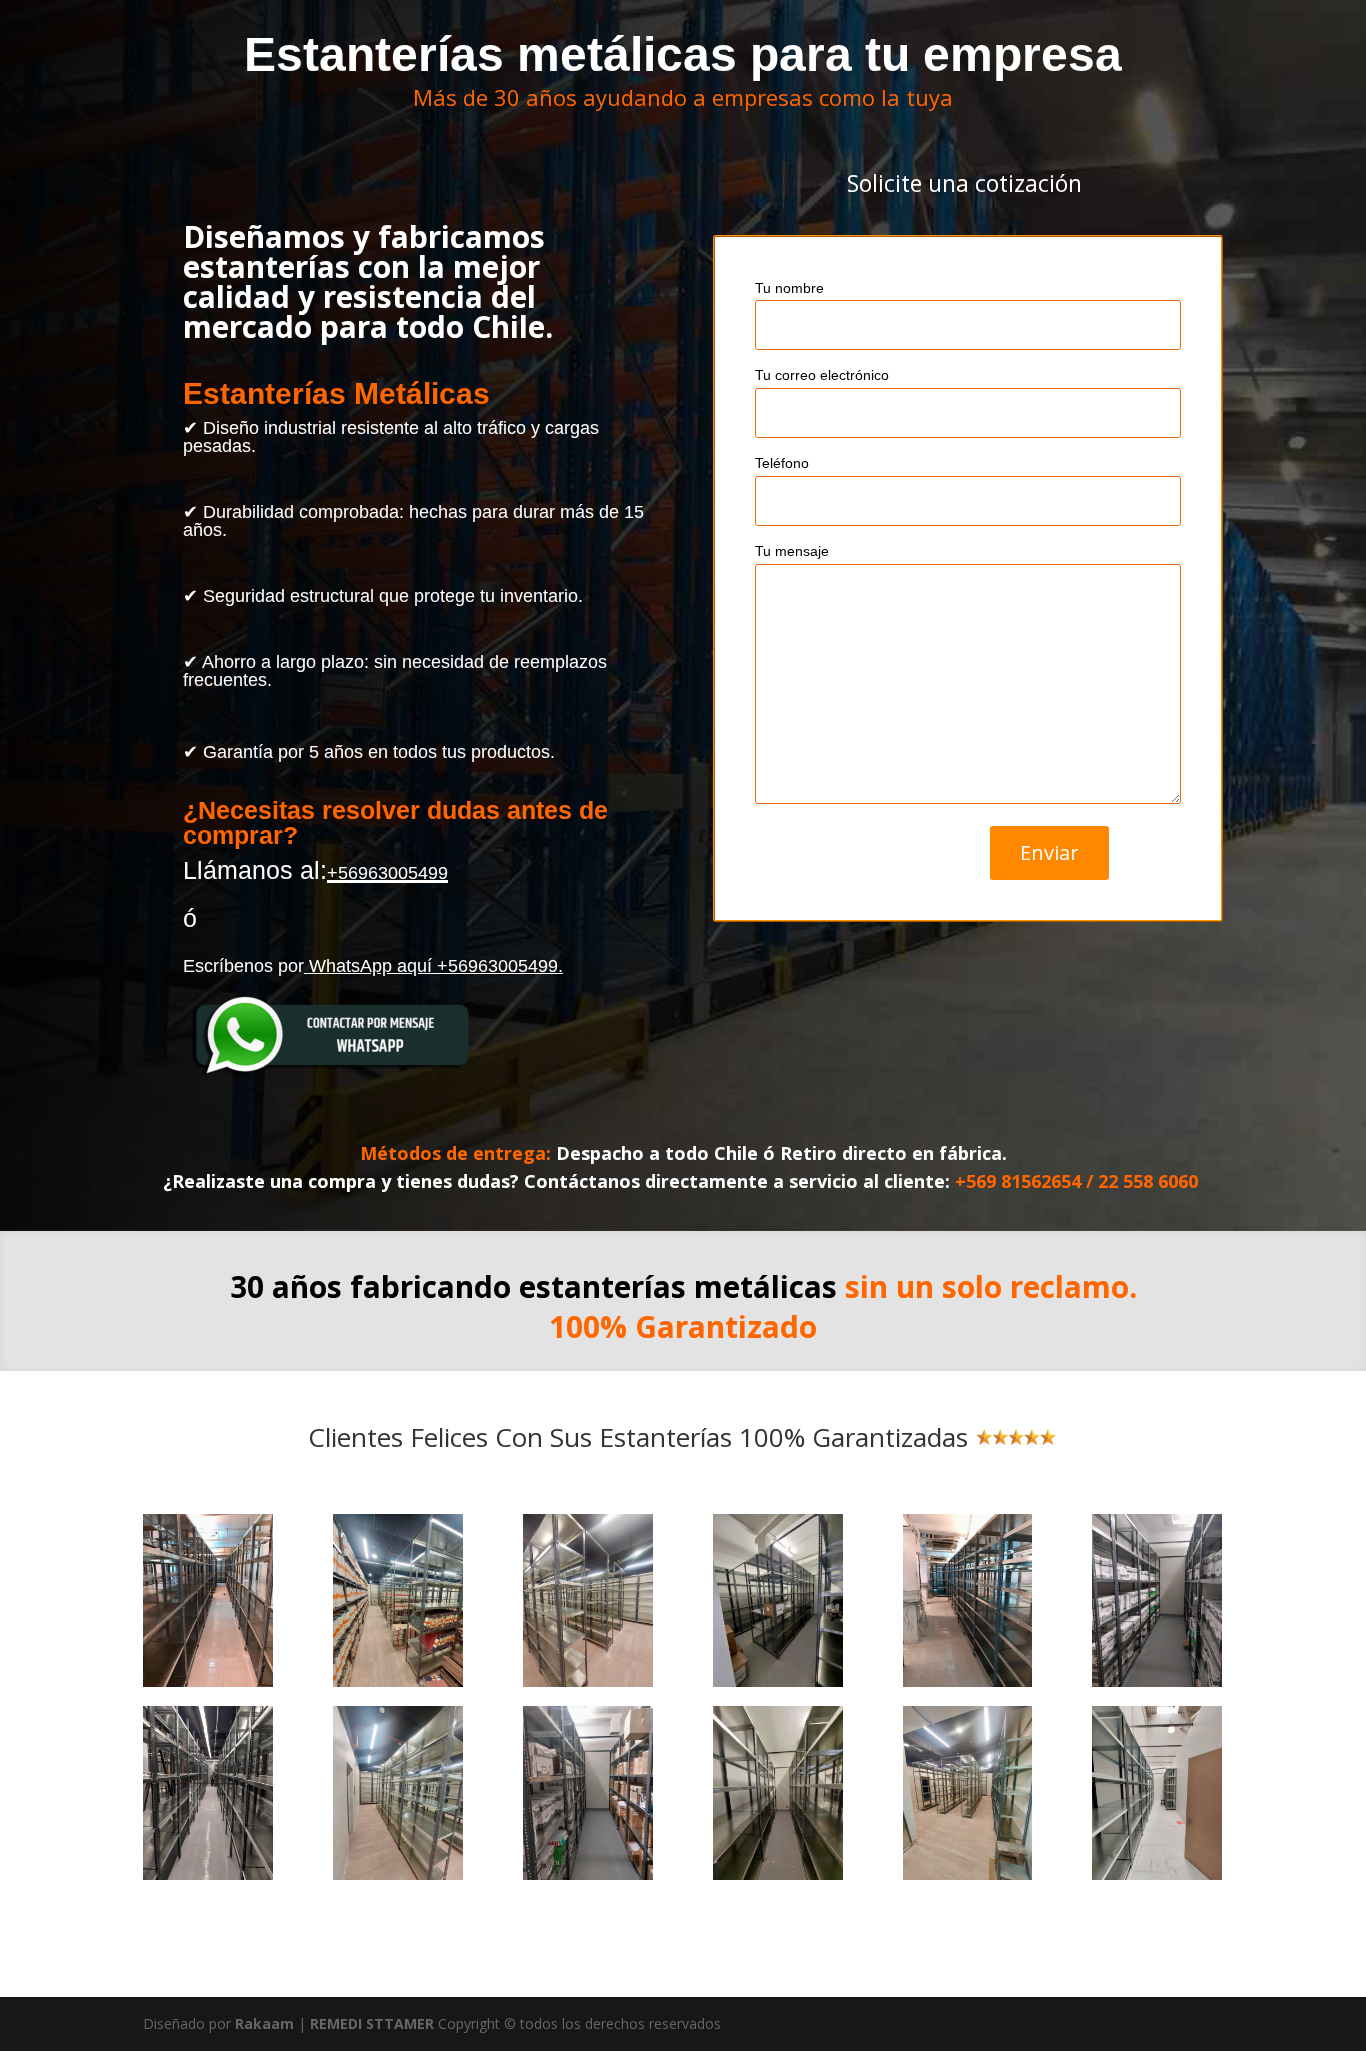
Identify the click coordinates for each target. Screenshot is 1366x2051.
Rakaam (264, 2023)
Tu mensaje (792, 551)
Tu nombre (789, 288)
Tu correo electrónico (822, 375)
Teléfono (782, 463)
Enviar (1049, 852)
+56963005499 (387, 873)
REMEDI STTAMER (374, 2023)
